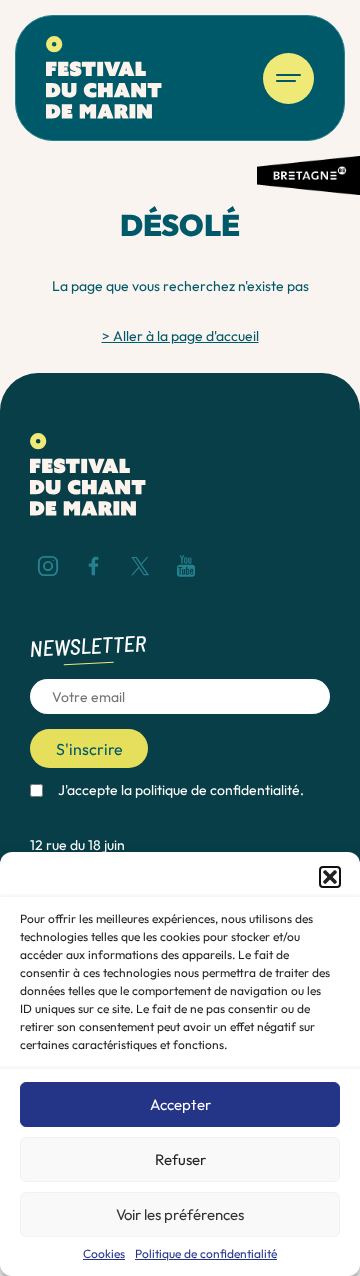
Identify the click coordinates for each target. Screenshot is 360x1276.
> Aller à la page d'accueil (180, 336)
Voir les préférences (180, 1214)
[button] (330, 877)
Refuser (180, 1159)
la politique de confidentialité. (212, 790)
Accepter (180, 1104)
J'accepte (181, 790)
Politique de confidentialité (206, 1254)
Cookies (104, 1254)
